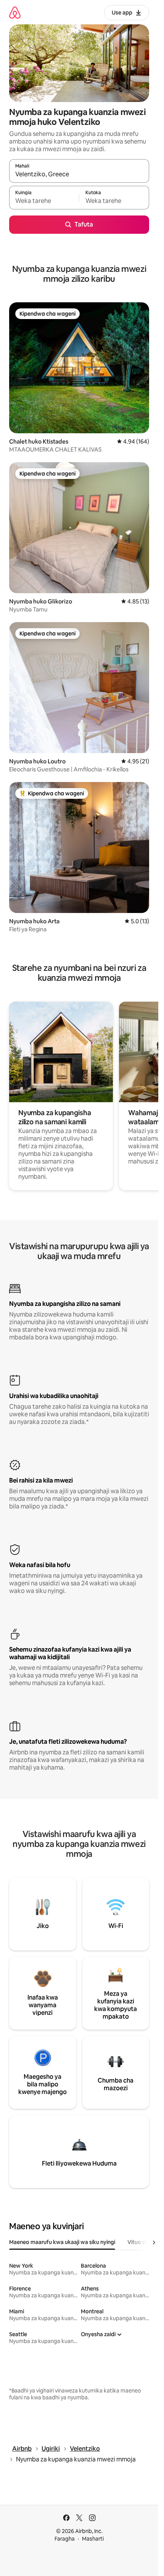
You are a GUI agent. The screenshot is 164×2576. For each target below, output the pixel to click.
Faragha (65, 2539)
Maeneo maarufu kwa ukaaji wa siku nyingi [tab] (62, 2242)
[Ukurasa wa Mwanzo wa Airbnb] (15, 12)
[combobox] (79, 174)
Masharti (93, 2539)
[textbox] (44, 201)
